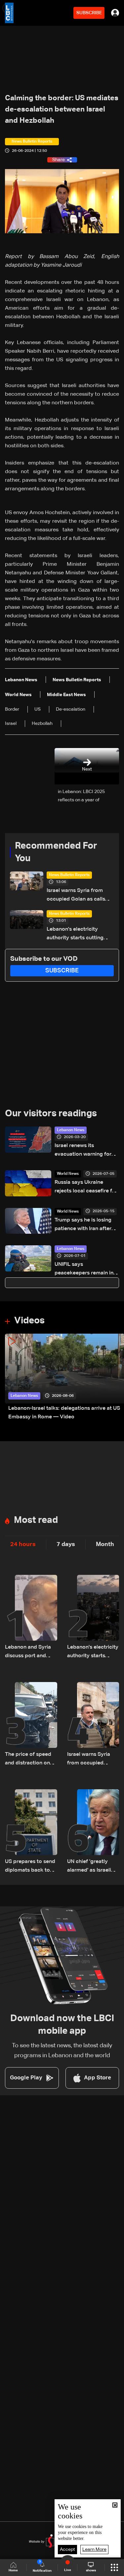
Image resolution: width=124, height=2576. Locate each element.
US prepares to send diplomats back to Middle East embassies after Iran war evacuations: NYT (30, 1867)
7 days (66, 1544)
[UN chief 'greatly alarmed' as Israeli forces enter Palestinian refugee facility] (93, 1832)
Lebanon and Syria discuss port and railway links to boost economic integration (28, 1652)
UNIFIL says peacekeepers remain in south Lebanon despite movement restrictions (84, 1270)
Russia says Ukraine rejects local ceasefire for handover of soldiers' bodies (86, 1188)
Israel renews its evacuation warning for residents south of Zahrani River (87, 1151)
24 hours (23, 1544)
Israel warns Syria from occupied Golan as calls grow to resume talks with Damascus (78, 896)
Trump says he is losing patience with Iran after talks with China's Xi (83, 1225)
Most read (36, 1520)
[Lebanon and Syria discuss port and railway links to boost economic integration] (31, 1618)
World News (68, 1174)
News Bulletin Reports (69, 875)
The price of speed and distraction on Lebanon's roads (28, 1760)
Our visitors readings (51, 1114)
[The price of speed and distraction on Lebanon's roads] (31, 1725)
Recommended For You (56, 852)
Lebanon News (71, 1130)
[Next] (116, 1377)
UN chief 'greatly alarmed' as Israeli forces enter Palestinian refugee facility (91, 1867)
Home (13, 2570)
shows (91, 2570)
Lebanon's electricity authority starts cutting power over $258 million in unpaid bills (79, 934)
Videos (29, 1321)
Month (105, 1544)
